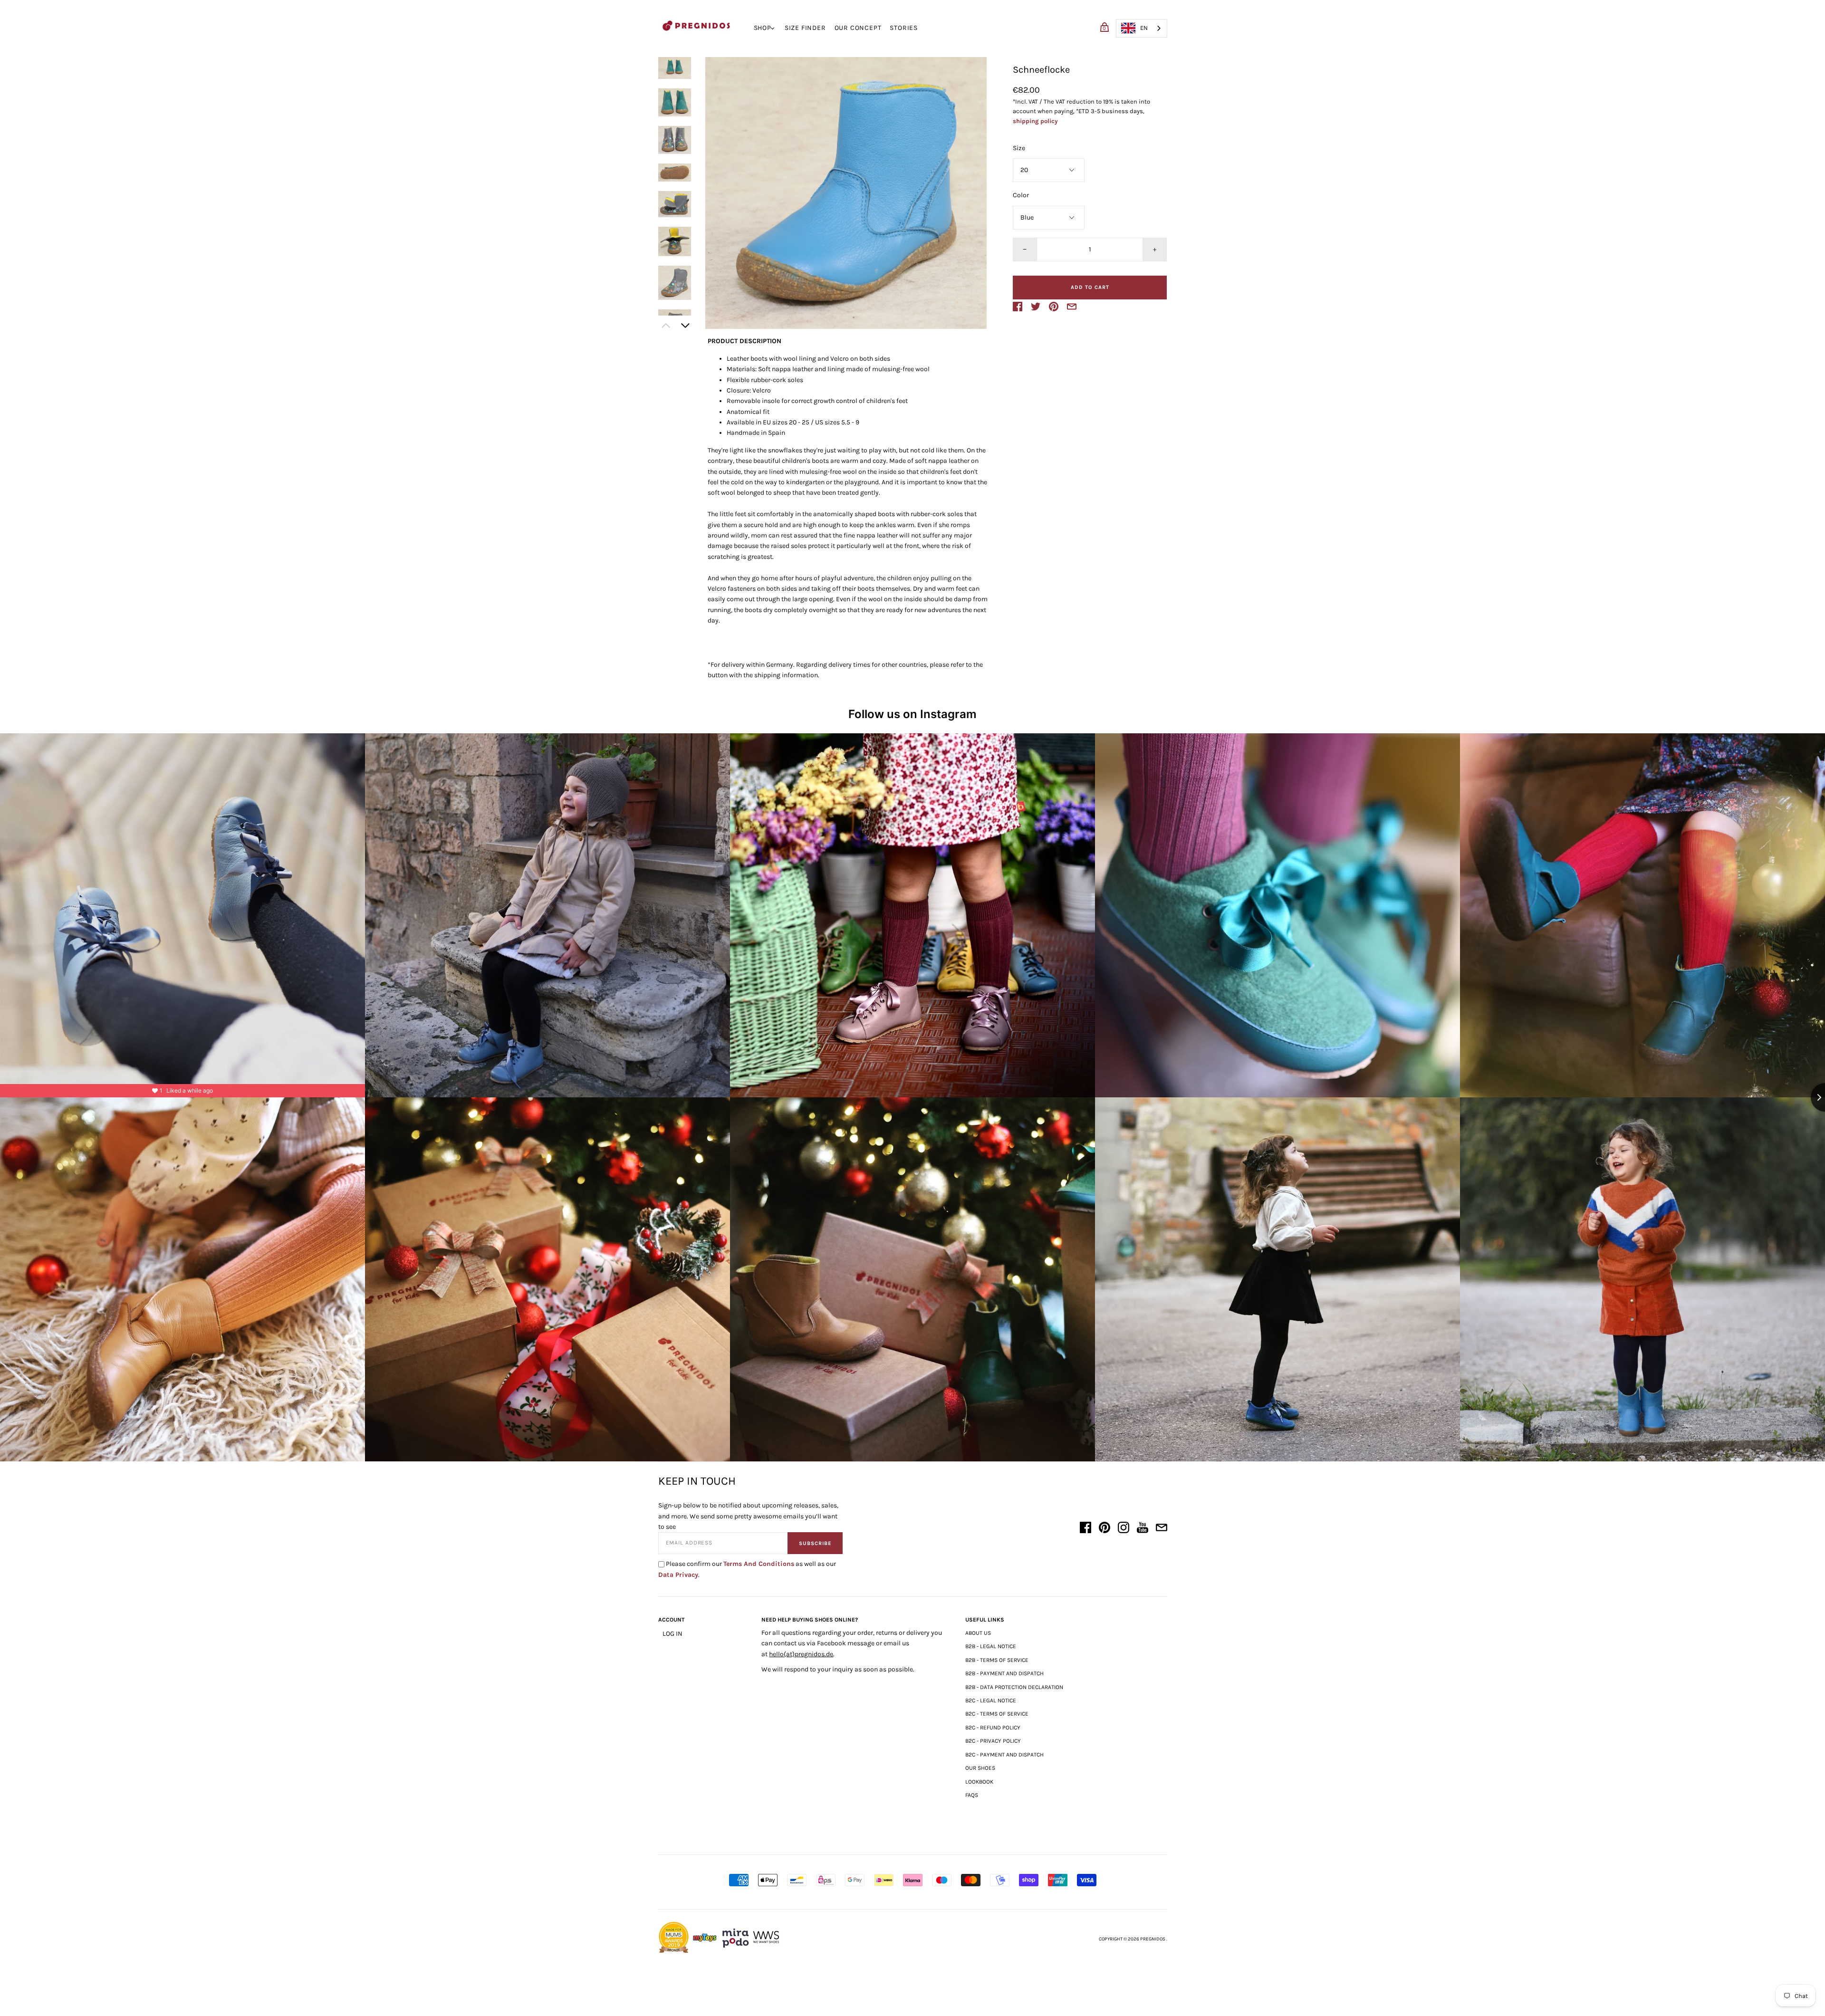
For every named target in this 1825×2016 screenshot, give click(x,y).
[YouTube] (1143, 1529)
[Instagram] (1124, 1529)
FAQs (972, 1795)
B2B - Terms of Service (997, 1660)
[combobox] (1142, 28)
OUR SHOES (980, 1768)
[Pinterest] (1105, 1529)
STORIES (904, 28)
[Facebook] (1085, 1529)
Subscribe (815, 1543)
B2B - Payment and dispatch (1004, 1673)
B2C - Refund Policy (993, 1728)
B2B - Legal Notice (991, 1646)
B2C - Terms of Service (997, 1714)
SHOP (763, 28)
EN (1144, 28)
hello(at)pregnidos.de (801, 1654)
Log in (672, 1634)
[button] (675, 68)
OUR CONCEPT (858, 28)
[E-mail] (1162, 1529)
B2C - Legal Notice (991, 1700)
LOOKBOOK (979, 1782)
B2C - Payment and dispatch (1004, 1755)
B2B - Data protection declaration (1014, 1687)
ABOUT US (978, 1633)
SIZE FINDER (805, 28)
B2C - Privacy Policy (993, 1741)
